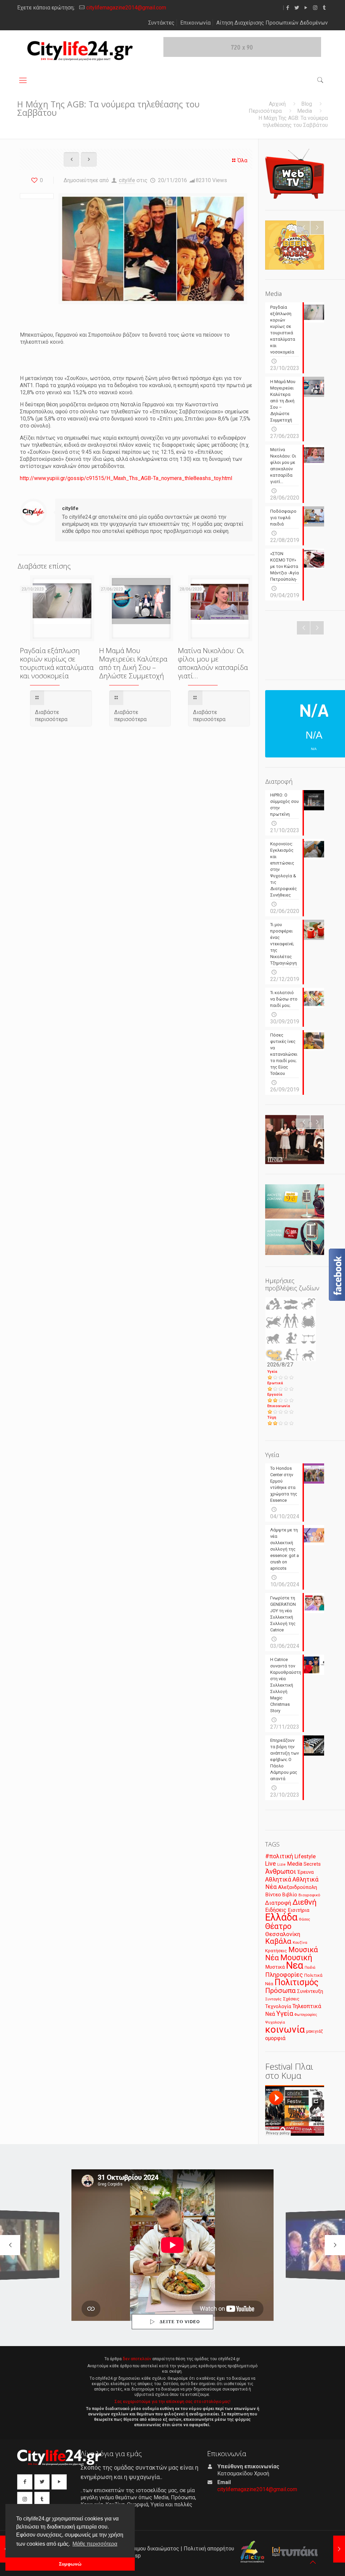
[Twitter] (297, 8)
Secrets (312, 1864)
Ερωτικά (275, 1383)
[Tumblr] (324, 8)
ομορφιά (275, 2038)
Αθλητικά (278, 1879)
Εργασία (275, 1395)
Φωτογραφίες (306, 2015)
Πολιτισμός (296, 1982)
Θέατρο (278, 1926)
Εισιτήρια (299, 1910)
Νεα (295, 1965)
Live (271, 1863)
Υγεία (272, 1372)
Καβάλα (278, 1941)
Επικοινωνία (195, 23)
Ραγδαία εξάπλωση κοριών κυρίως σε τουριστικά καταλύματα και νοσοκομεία (57, 663)
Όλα (242, 160)
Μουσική (296, 1958)
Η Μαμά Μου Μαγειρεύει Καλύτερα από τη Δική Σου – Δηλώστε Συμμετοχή (133, 663)
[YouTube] (306, 8)
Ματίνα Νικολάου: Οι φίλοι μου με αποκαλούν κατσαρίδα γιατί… (213, 663)
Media (305, 111)
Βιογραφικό (309, 1895)
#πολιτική (279, 1856)
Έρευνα (306, 1872)
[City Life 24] (80, 51)
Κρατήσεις (276, 1951)
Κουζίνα (300, 1942)
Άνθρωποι (281, 1871)
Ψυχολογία (275, 2022)
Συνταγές (273, 1999)
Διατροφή (278, 1903)
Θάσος (304, 1919)
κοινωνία (285, 2029)
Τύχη (272, 1417)
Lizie (281, 1865)
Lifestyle (305, 1856)
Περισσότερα (265, 111)
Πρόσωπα (280, 1991)
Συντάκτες (161, 23)
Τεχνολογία (278, 2007)
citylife (127, 180)
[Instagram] (315, 8)
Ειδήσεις (276, 1910)
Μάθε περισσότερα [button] (95, 2544)
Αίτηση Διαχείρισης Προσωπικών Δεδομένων (272, 23)
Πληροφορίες (284, 1975)
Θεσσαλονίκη (283, 1934)
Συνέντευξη (310, 1991)
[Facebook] (288, 8)
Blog (307, 104)
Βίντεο (273, 1895)
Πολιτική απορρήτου (209, 2549)
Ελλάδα (281, 1917)
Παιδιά (310, 1968)
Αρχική (277, 104)
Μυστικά (275, 1967)
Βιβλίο (290, 1895)
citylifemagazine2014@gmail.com (126, 8)
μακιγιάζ (315, 2031)
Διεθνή (305, 1902)
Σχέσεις (291, 1999)
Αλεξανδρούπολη (297, 1887)
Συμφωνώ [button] (70, 2564)
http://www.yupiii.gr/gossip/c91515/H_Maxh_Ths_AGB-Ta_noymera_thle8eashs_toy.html (126, 478)
